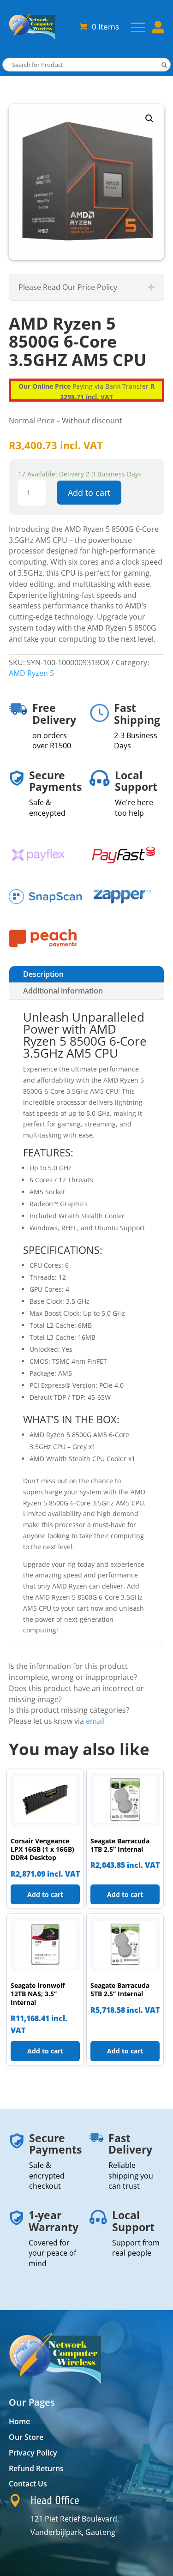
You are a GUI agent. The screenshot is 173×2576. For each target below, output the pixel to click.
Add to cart (89, 493)
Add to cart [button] (45, 1894)
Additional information (63, 991)
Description (43, 974)
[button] (149, 119)
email (95, 1721)
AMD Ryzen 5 (31, 673)
